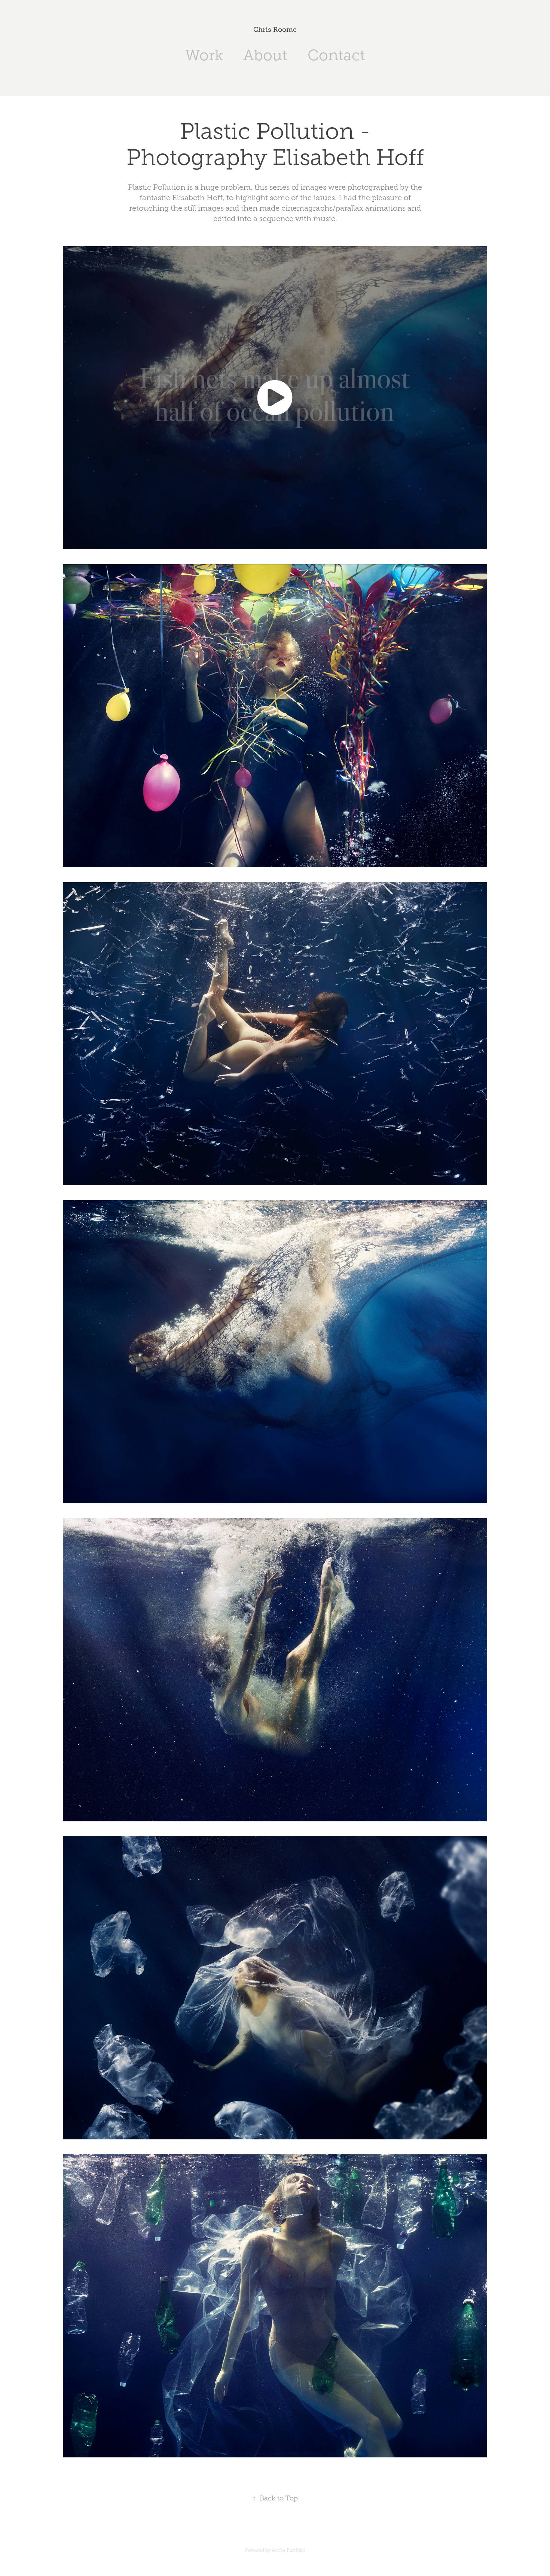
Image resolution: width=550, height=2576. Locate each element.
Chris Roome (275, 30)
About (265, 55)
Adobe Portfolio (288, 2550)
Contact (336, 55)
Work (204, 55)
